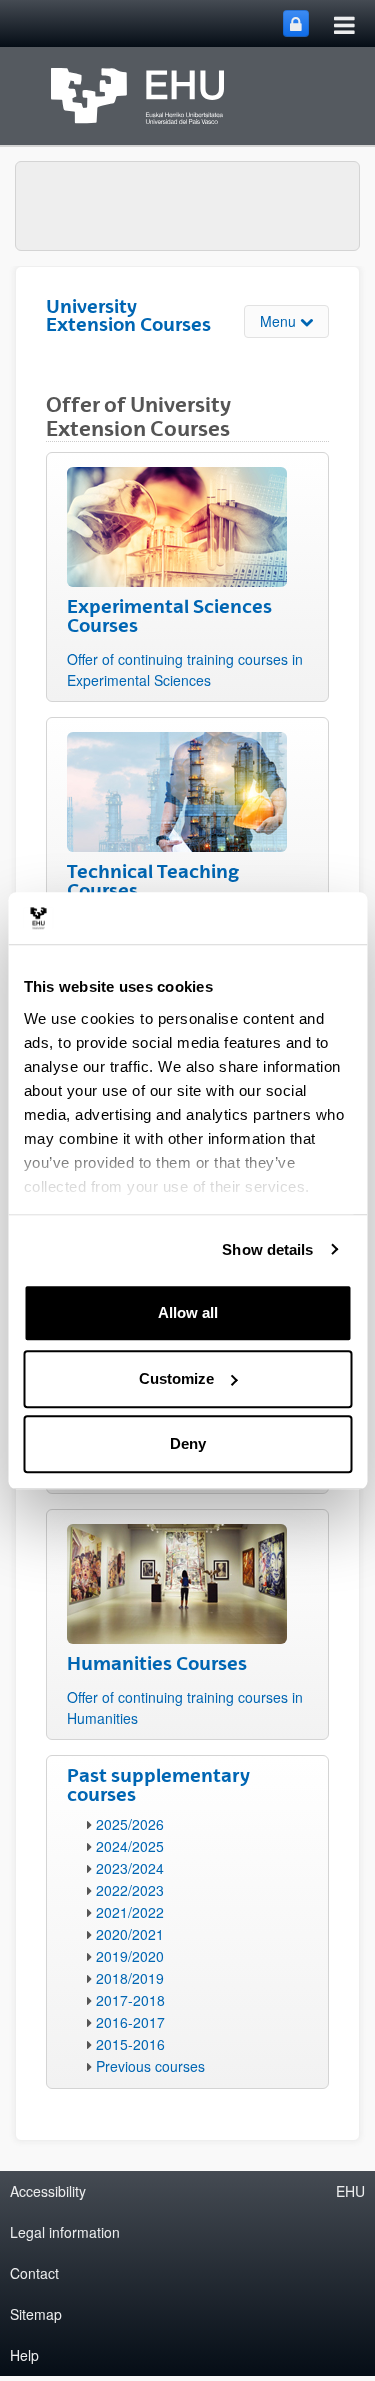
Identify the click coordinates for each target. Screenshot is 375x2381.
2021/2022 (130, 1912)
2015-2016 (130, 2044)
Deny (188, 1443)
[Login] (296, 23)
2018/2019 (130, 1978)
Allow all (188, 1312)
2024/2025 (130, 1846)
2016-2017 (130, 2022)
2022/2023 (130, 1890)
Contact (34, 2273)
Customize (176, 1378)
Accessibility (48, 2191)
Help (24, 2355)
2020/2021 (130, 1934)
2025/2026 (130, 1824)
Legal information (65, 2232)
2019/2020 (130, 1956)
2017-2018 (130, 2000)
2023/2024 (130, 1868)
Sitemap (36, 2314)
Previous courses (150, 2066)
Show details (267, 1249)
